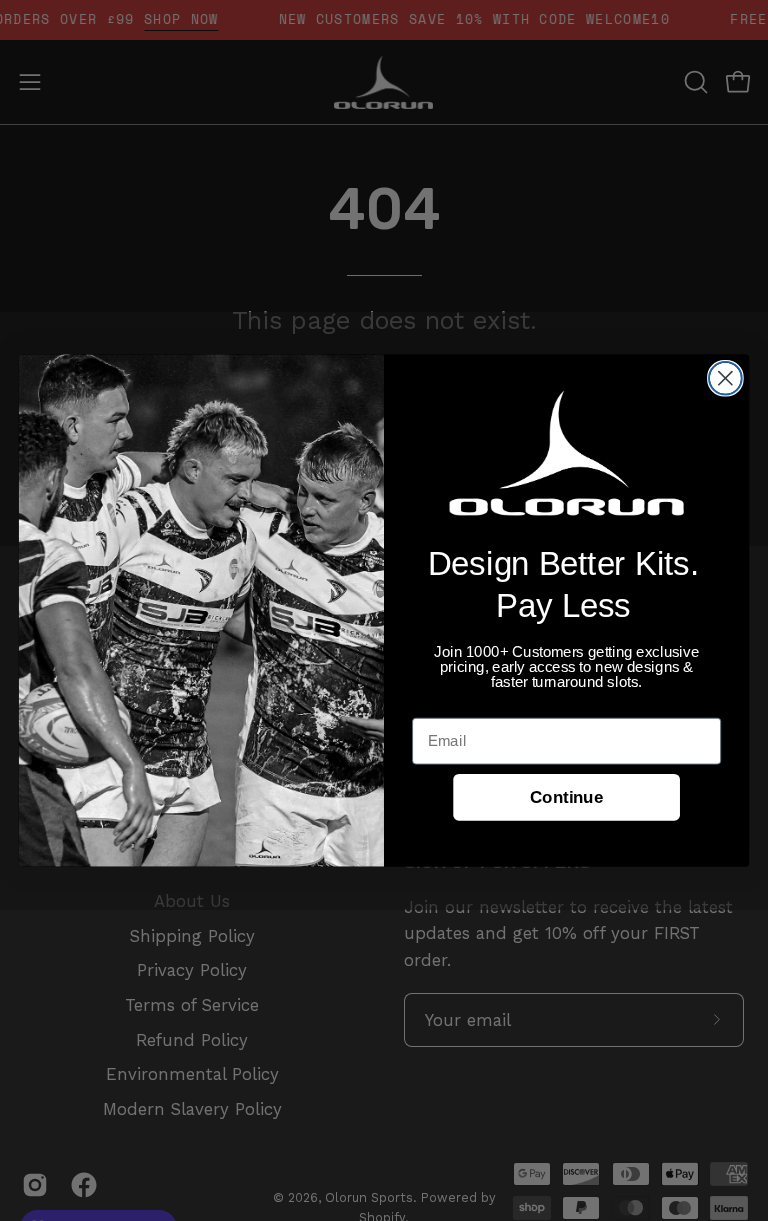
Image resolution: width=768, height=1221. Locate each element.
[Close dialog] (725, 378)
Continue (566, 797)
